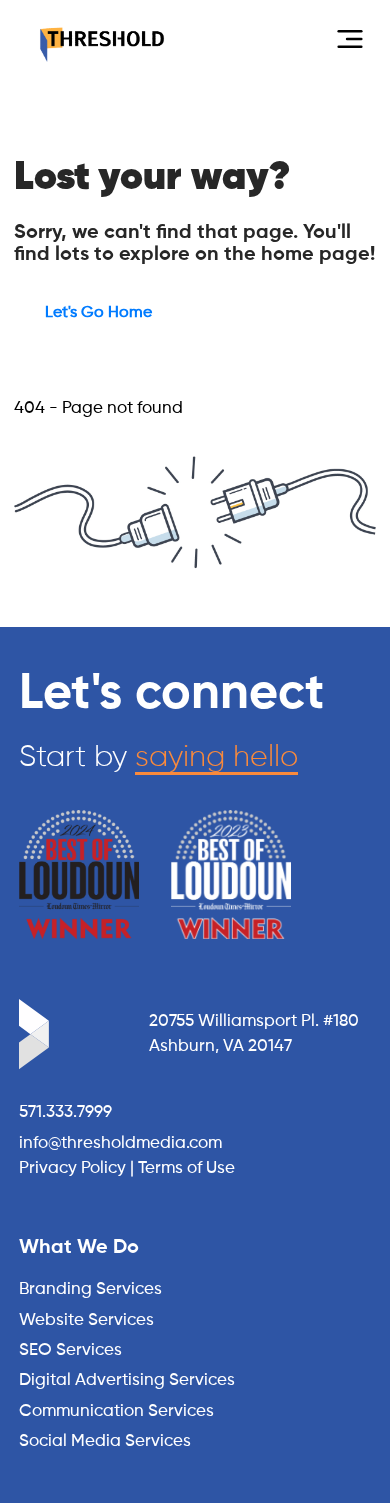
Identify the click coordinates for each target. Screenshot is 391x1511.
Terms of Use (186, 1168)
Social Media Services (105, 1441)
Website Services (86, 1320)
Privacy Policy (72, 1168)
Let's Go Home (98, 313)
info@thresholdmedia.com (120, 1143)
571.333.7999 (65, 1112)
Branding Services (90, 1289)
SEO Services (70, 1350)
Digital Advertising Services (127, 1380)
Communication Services (116, 1411)
